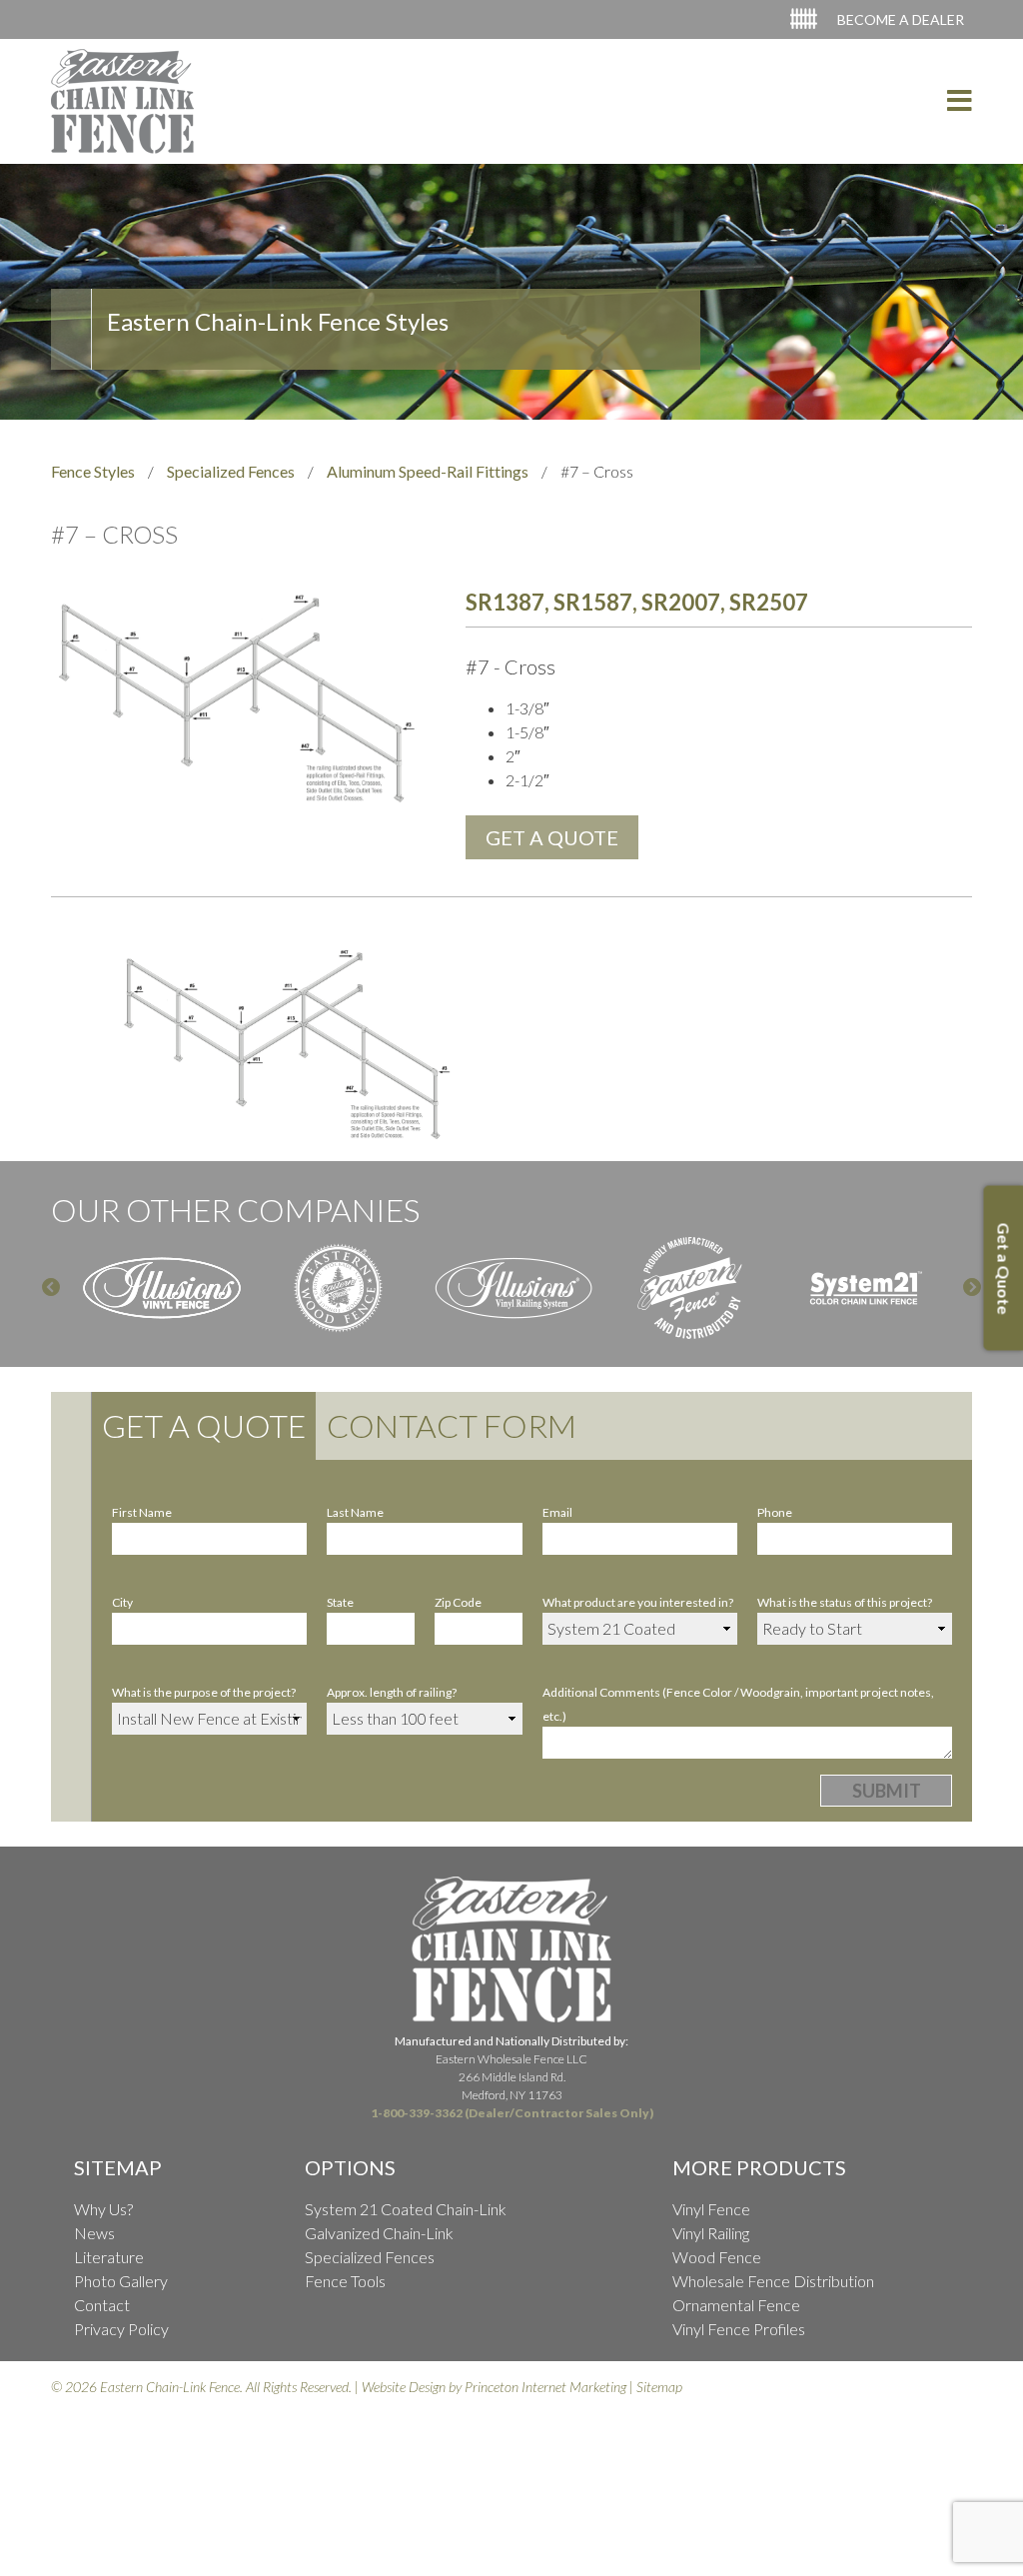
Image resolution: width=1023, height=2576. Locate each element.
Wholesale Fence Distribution (773, 2281)
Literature (109, 2257)
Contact (102, 2305)
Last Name (355, 1512)
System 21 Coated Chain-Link (406, 2209)
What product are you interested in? (638, 1602)
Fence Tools (345, 2281)
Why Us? (103, 2209)
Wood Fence (717, 2257)
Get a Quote (204, 1425)
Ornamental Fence (736, 2305)
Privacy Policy (121, 2329)
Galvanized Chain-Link (379, 2233)
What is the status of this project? (845, 1602)
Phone (775, 1512)
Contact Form (452, 1425)
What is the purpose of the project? (204, 1692)
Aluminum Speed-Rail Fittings (428, 471)
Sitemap (659, 2387)
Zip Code (458, 1602)
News (94, 2233)
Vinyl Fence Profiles (739, 2329)
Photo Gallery (121, 2281)
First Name (142, 1512)
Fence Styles (93, 471)
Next (972, 1288)
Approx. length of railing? (392, 1692)
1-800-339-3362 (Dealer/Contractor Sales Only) (512, 2113)
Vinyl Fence (711, 2209)
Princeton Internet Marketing (545, 2387)
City (122, 1602)
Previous (51, 1288)
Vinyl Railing (711, 2233)
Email (557, 1512)
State (340, 1602)
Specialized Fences (231, 471)
